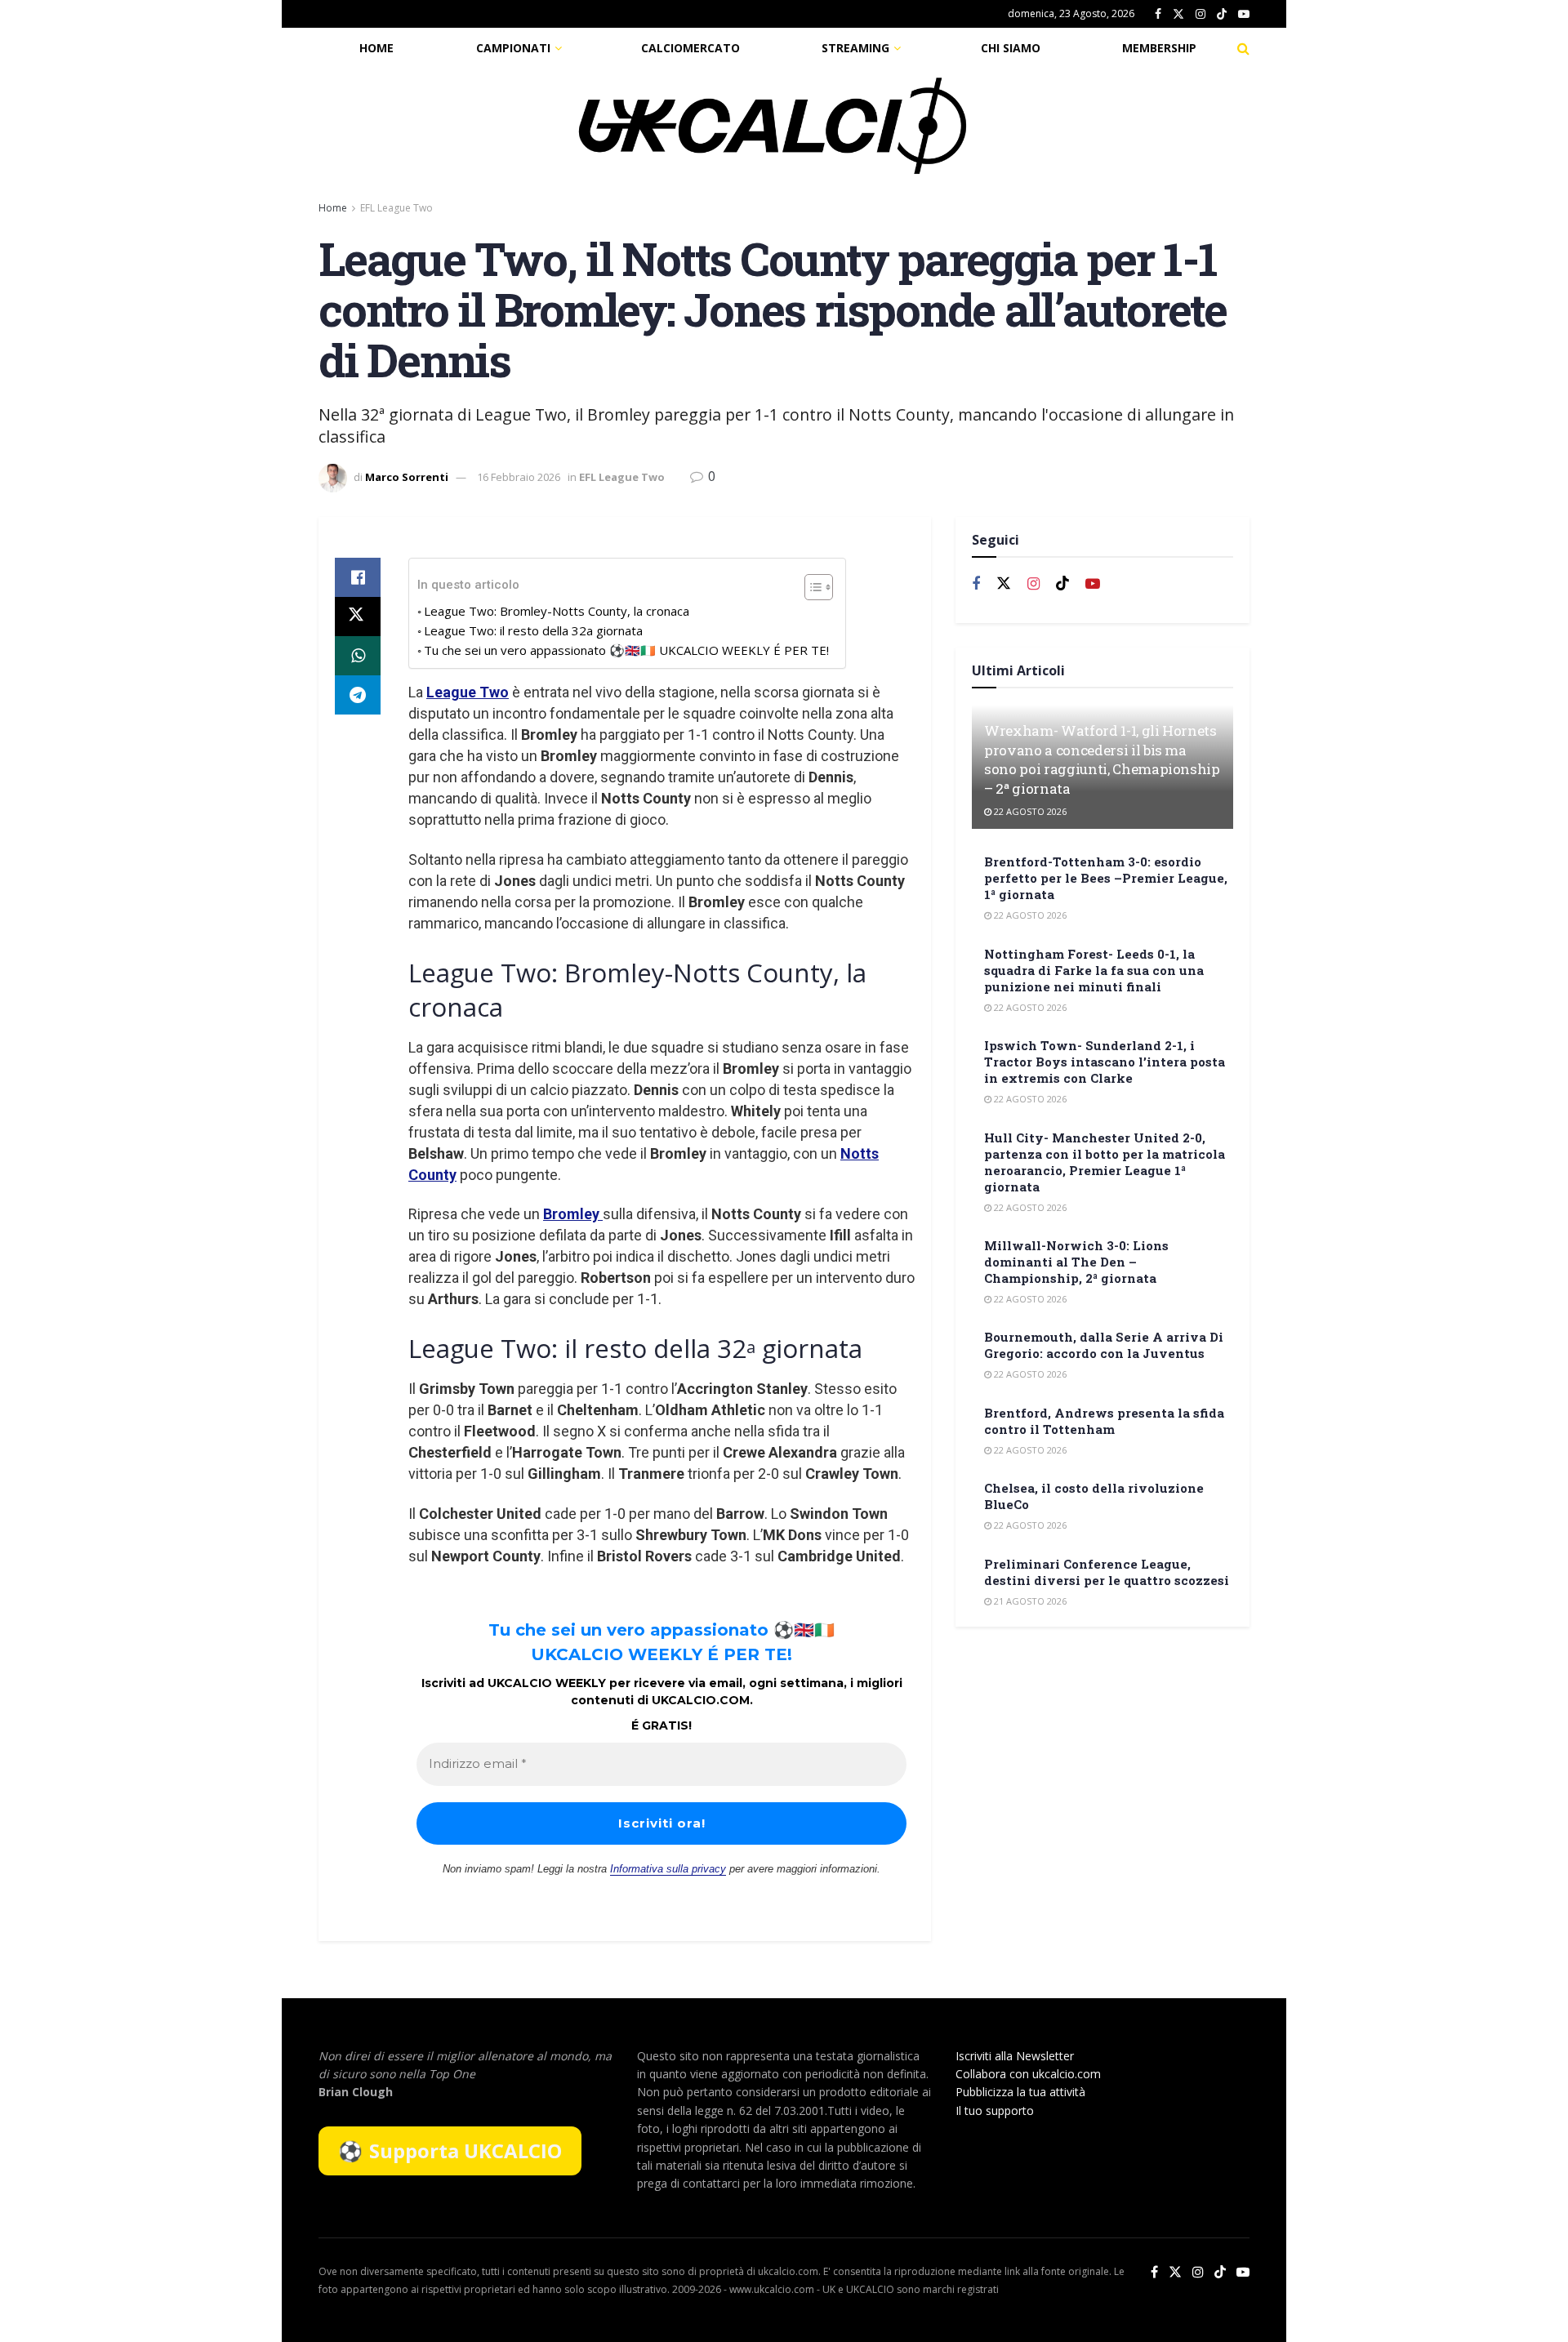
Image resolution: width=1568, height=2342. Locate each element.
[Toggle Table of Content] (811, 587)
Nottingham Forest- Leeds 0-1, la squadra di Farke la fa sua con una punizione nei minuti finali (1094, 970)
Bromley (573, 1214)
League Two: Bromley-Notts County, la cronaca (557, 611)
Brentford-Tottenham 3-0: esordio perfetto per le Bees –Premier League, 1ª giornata (1106, 878)
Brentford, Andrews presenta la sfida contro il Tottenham (1104, 1421)
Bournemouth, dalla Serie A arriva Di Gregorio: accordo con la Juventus (1104, 1345)
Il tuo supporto (995, 2110)
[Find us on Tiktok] (1062, 584)
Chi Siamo (1011, 48)
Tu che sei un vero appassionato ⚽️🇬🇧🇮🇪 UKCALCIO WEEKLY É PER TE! (626, 650)
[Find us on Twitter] (1178, 14)
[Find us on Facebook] (1158, 14)
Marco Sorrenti (407, 477)
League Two (468, 692)
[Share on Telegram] (358, 695)
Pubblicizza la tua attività (1020, 2092)
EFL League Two (396, 208)
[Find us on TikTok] (1222, 15)
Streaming (855, 48)
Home (376, 48)
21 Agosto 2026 (1029, 1601)
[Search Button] (1243, 48)
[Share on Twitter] (358, 617)
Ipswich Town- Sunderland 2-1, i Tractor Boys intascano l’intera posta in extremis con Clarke (1105, 1062)
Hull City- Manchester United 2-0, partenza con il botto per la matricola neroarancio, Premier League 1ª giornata (1105, 1162)
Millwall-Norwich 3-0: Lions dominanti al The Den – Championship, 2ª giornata (1076, 1262)
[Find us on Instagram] (1200, 14)
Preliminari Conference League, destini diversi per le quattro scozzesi (1107, 1572)
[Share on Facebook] (358, 577)
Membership (1159, 48)
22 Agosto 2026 (1029, 811)
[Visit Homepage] (773, 126)
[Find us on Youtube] (1244, 14)
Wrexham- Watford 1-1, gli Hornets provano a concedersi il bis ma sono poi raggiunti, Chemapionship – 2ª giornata (1102, 759)
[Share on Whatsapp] (358, 656)
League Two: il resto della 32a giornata (533, 630)
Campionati (513, 48)
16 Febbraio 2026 (519, 477)
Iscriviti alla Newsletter (1015, 2056)
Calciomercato (690, 48)
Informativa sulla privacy (668, 1869)
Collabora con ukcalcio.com (1028, 2074)
